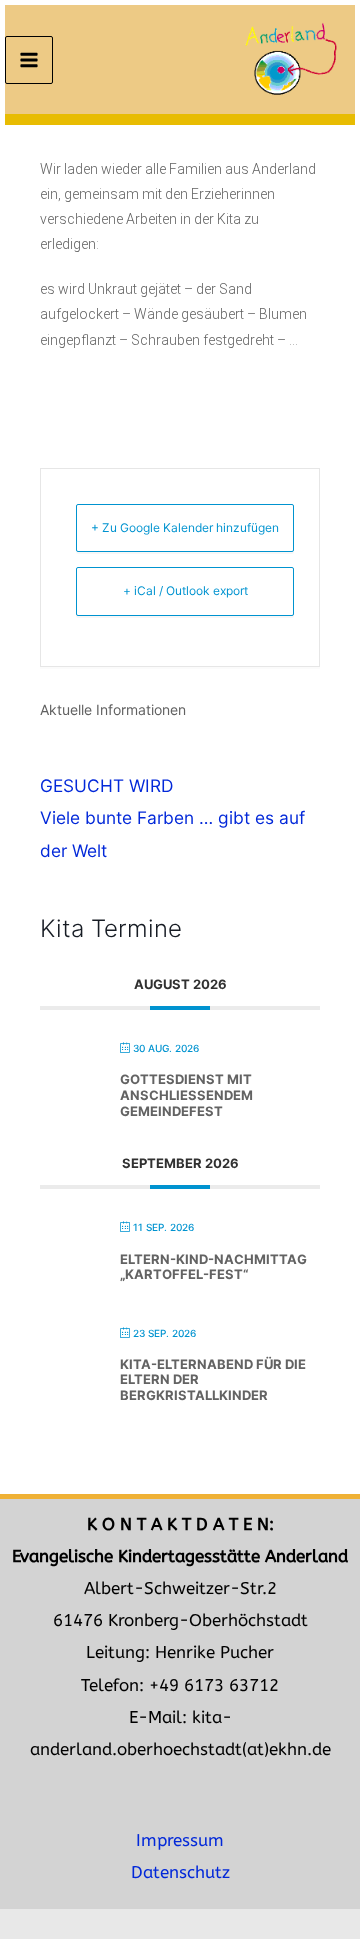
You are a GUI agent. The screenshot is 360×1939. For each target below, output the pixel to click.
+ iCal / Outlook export (185, 590)
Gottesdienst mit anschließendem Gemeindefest (186, 1094)
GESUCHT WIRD (106, 785)
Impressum (180, 1840)
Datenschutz (180, 1872)
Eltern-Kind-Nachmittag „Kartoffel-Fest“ (213, 1267)
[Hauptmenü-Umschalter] (29, 60)
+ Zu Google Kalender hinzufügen (185, 527)
